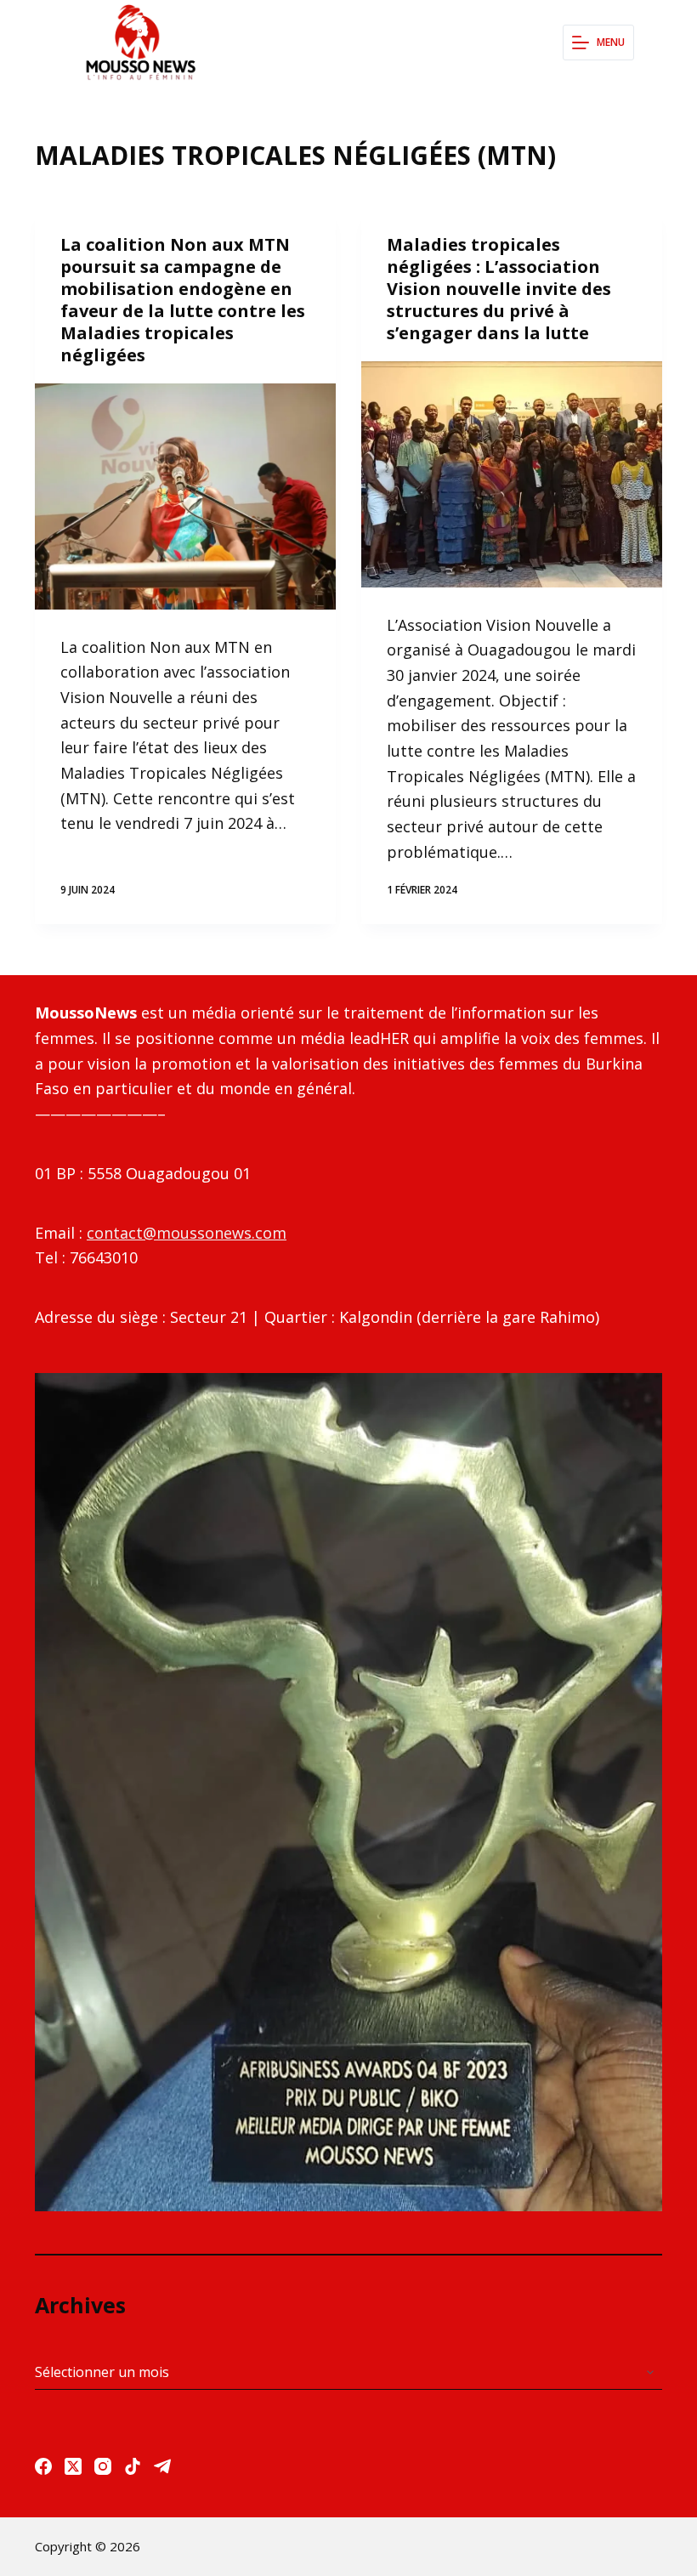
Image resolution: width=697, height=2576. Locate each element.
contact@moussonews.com (187, 1233)
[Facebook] (43, 2466)
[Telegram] (162, 2466)
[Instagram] (103, 2466)
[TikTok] (133, 2466)
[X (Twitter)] (73, 2466)
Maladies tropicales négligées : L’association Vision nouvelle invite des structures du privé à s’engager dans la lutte (499, 289)
